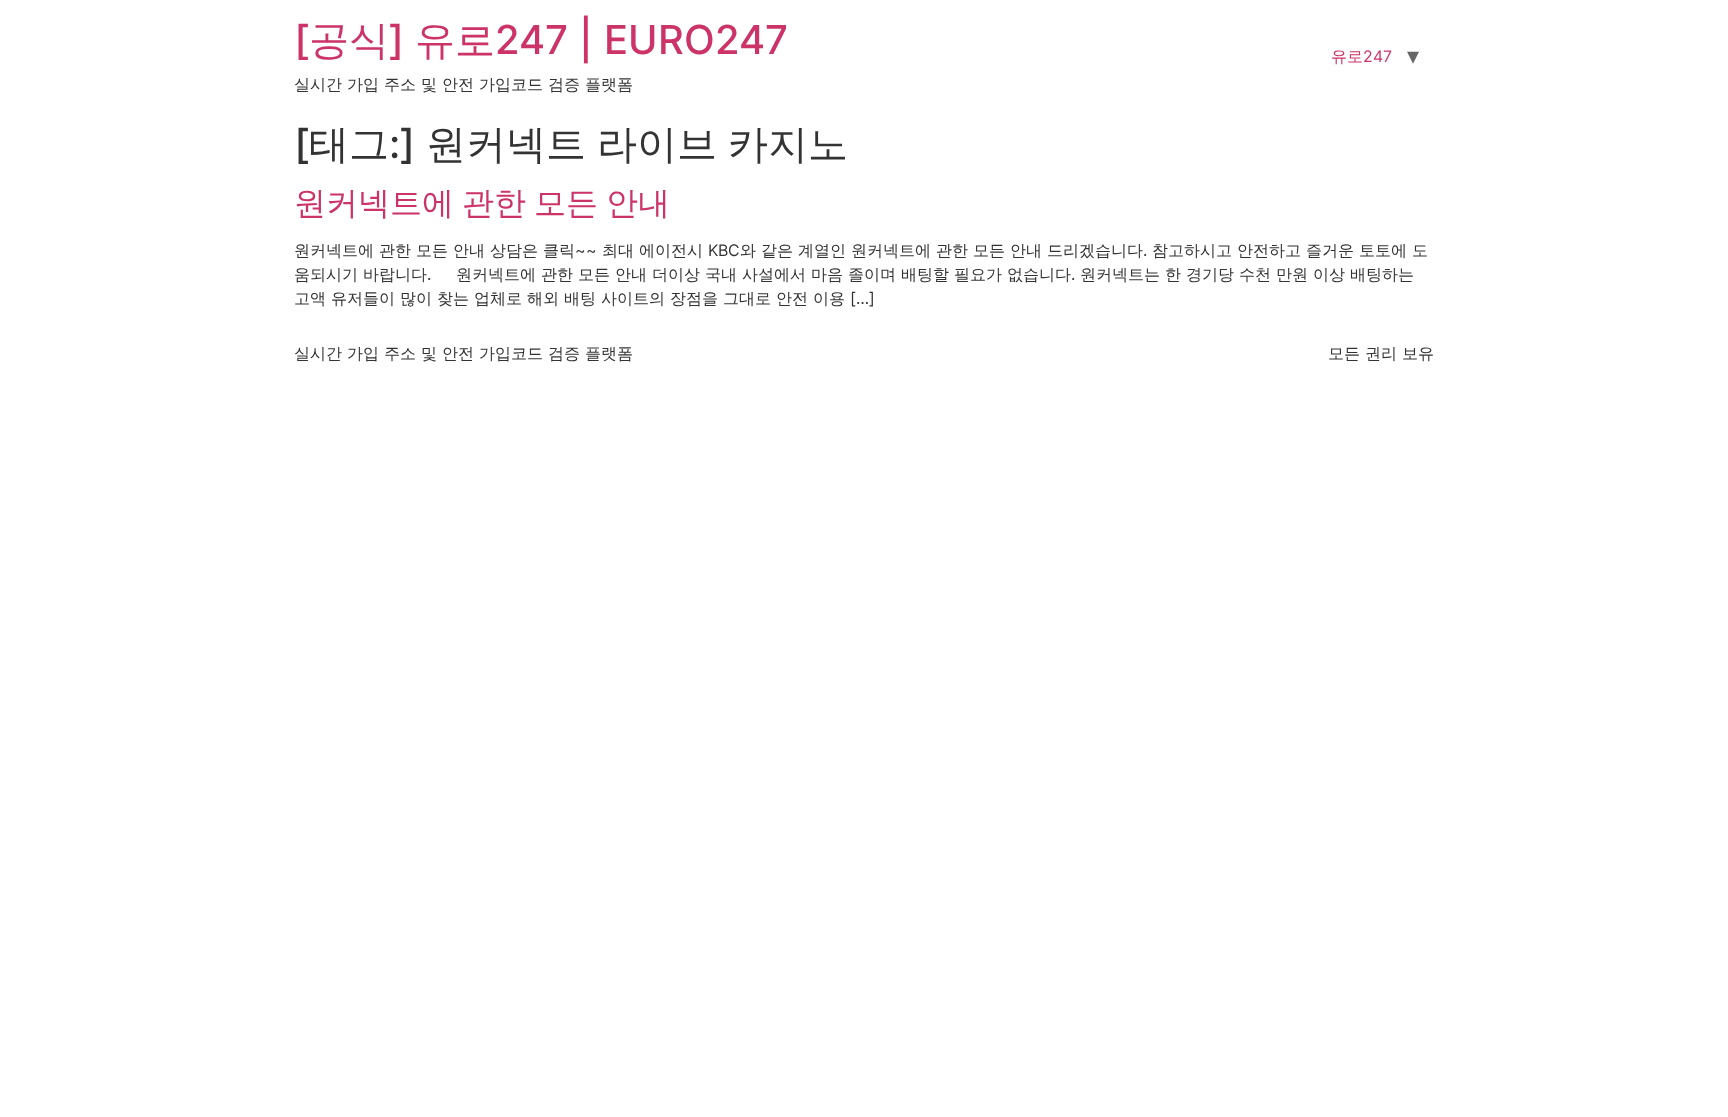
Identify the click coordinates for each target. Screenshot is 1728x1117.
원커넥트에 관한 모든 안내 (482, 202)
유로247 (1361, 56)
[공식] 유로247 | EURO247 (541, 39)
